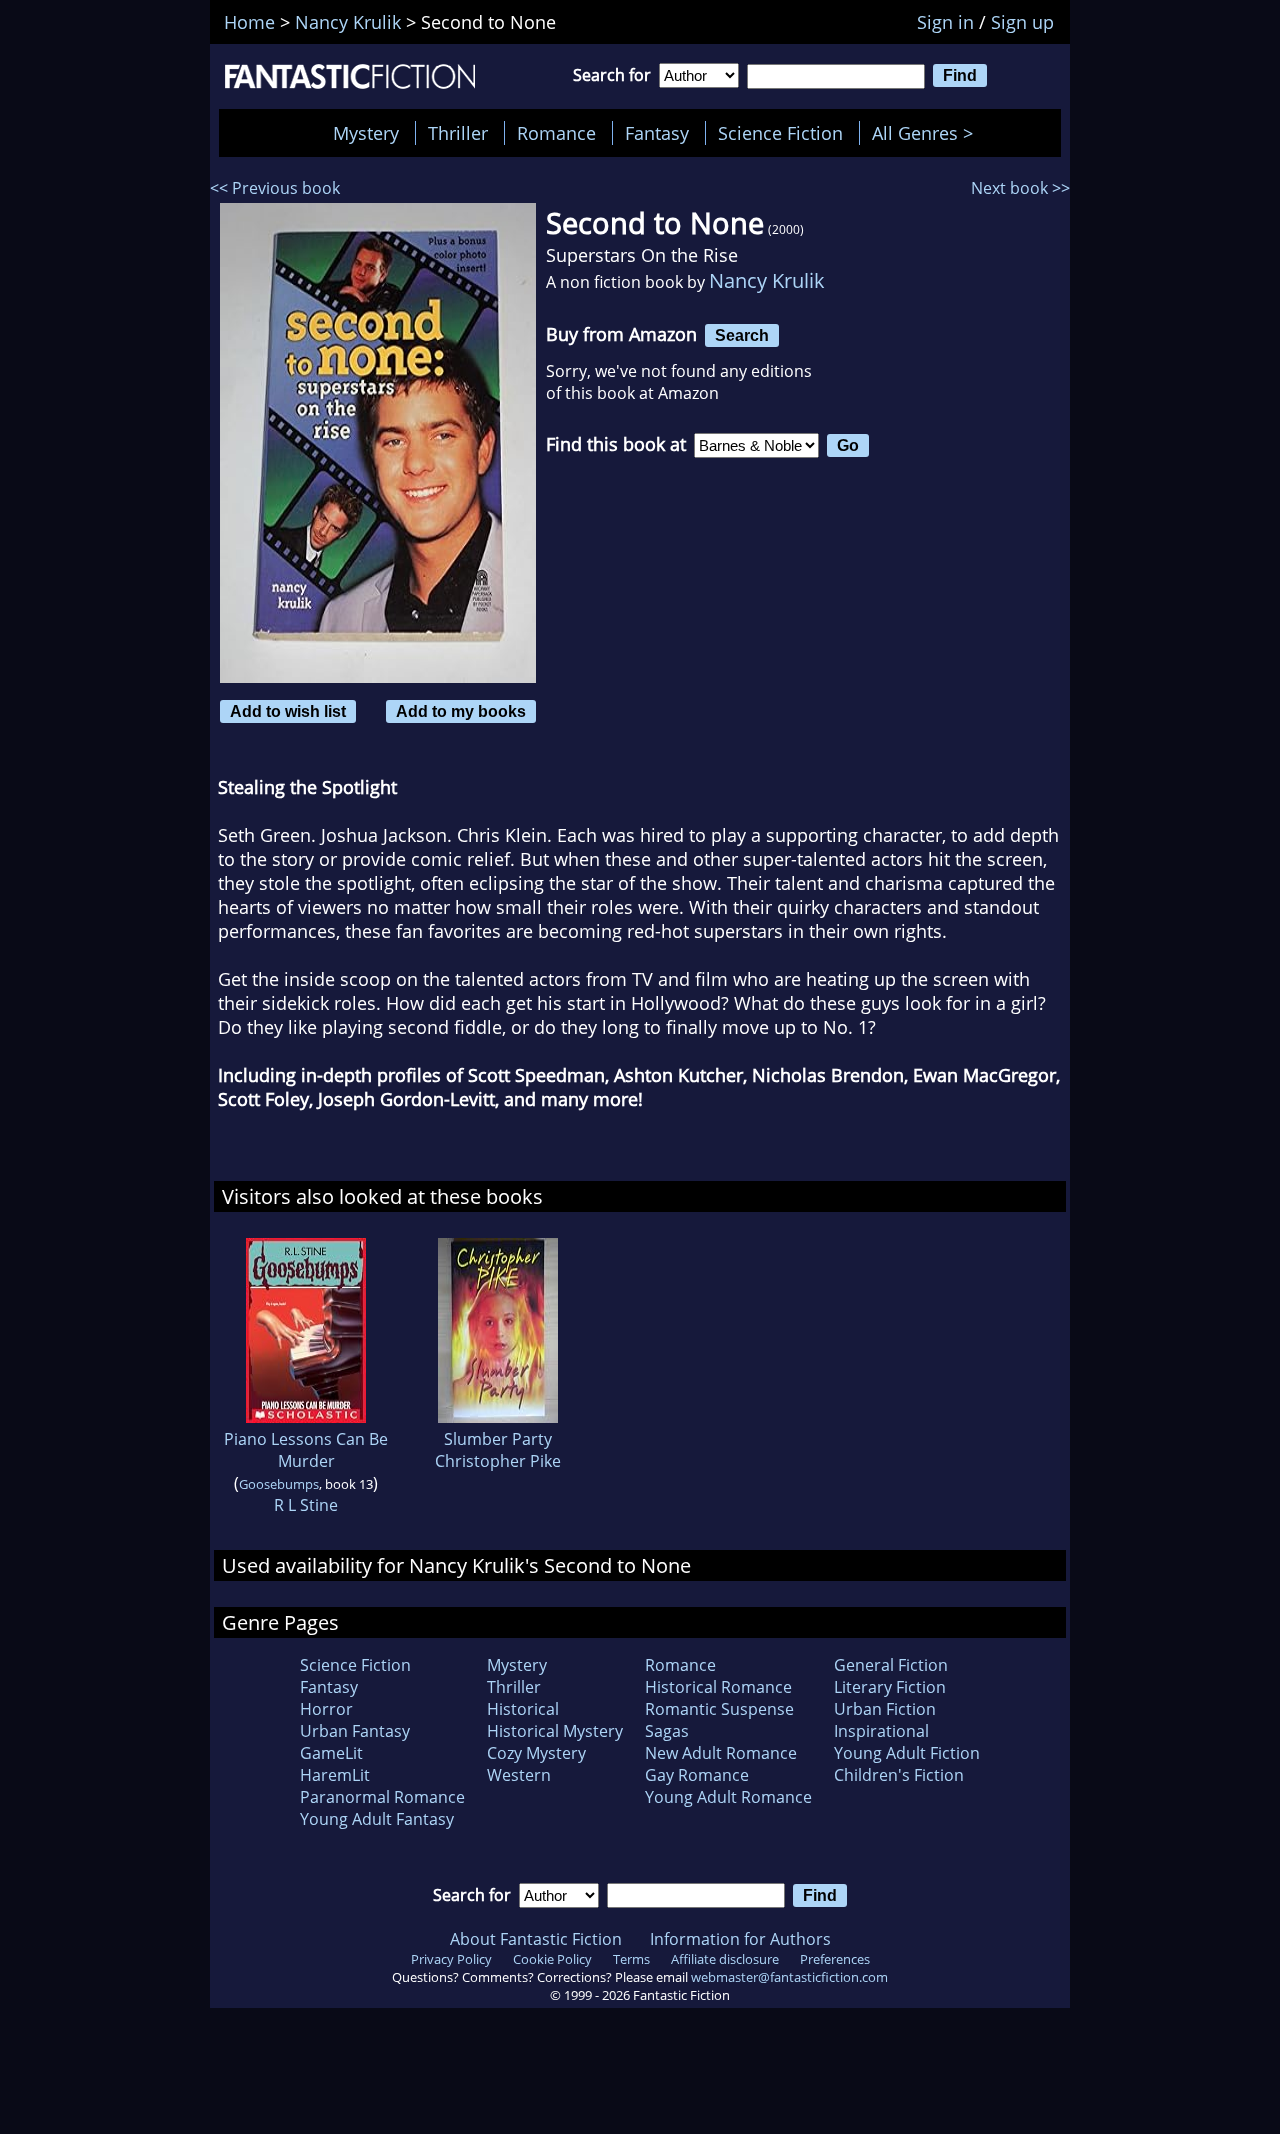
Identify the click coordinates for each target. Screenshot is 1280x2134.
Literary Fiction (890, 1687)
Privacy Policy (451, 1959)
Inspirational (881, 1731)
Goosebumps (279, 1484)
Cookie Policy (552, 1959)
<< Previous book (275, 188)
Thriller (458, 133)
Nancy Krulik (767, 280)
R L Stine (306, 1505)
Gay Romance (697, 1775)
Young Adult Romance (728, 1797)
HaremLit (335, 1775)
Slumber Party (498, 1439)
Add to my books (461, 711)
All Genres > (927, 133)
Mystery (366, 133)
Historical (523, 1709)
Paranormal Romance (382, 1797)
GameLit (331, 1753)
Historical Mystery (555, 1731)
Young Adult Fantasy (377, 1819)
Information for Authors (740, 1939)
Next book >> (1020, 188)
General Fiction (891, 1665)
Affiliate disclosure (725, 1959)
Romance (556, 133)
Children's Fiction (899, 1775)
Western (519, 1775)
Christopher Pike (498, 1461)
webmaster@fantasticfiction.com (789, 1977)
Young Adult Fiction (907, 1753)
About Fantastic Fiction (536, 1939)
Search (742, 335)
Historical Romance (718, 1687)
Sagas (667, 1731)
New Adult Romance (721, 1753)
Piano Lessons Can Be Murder (306, 1450)
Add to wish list (288, 711)
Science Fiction (780, 133)
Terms (631, 1959)
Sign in (945, 22)
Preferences (835, 1959)
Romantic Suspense (719, 1709)
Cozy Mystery (536, 1753)
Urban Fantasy (355, 1731)
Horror (326, 1709)
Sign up (1022, 22)
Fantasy (657, 133)
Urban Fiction (885, 1709)
